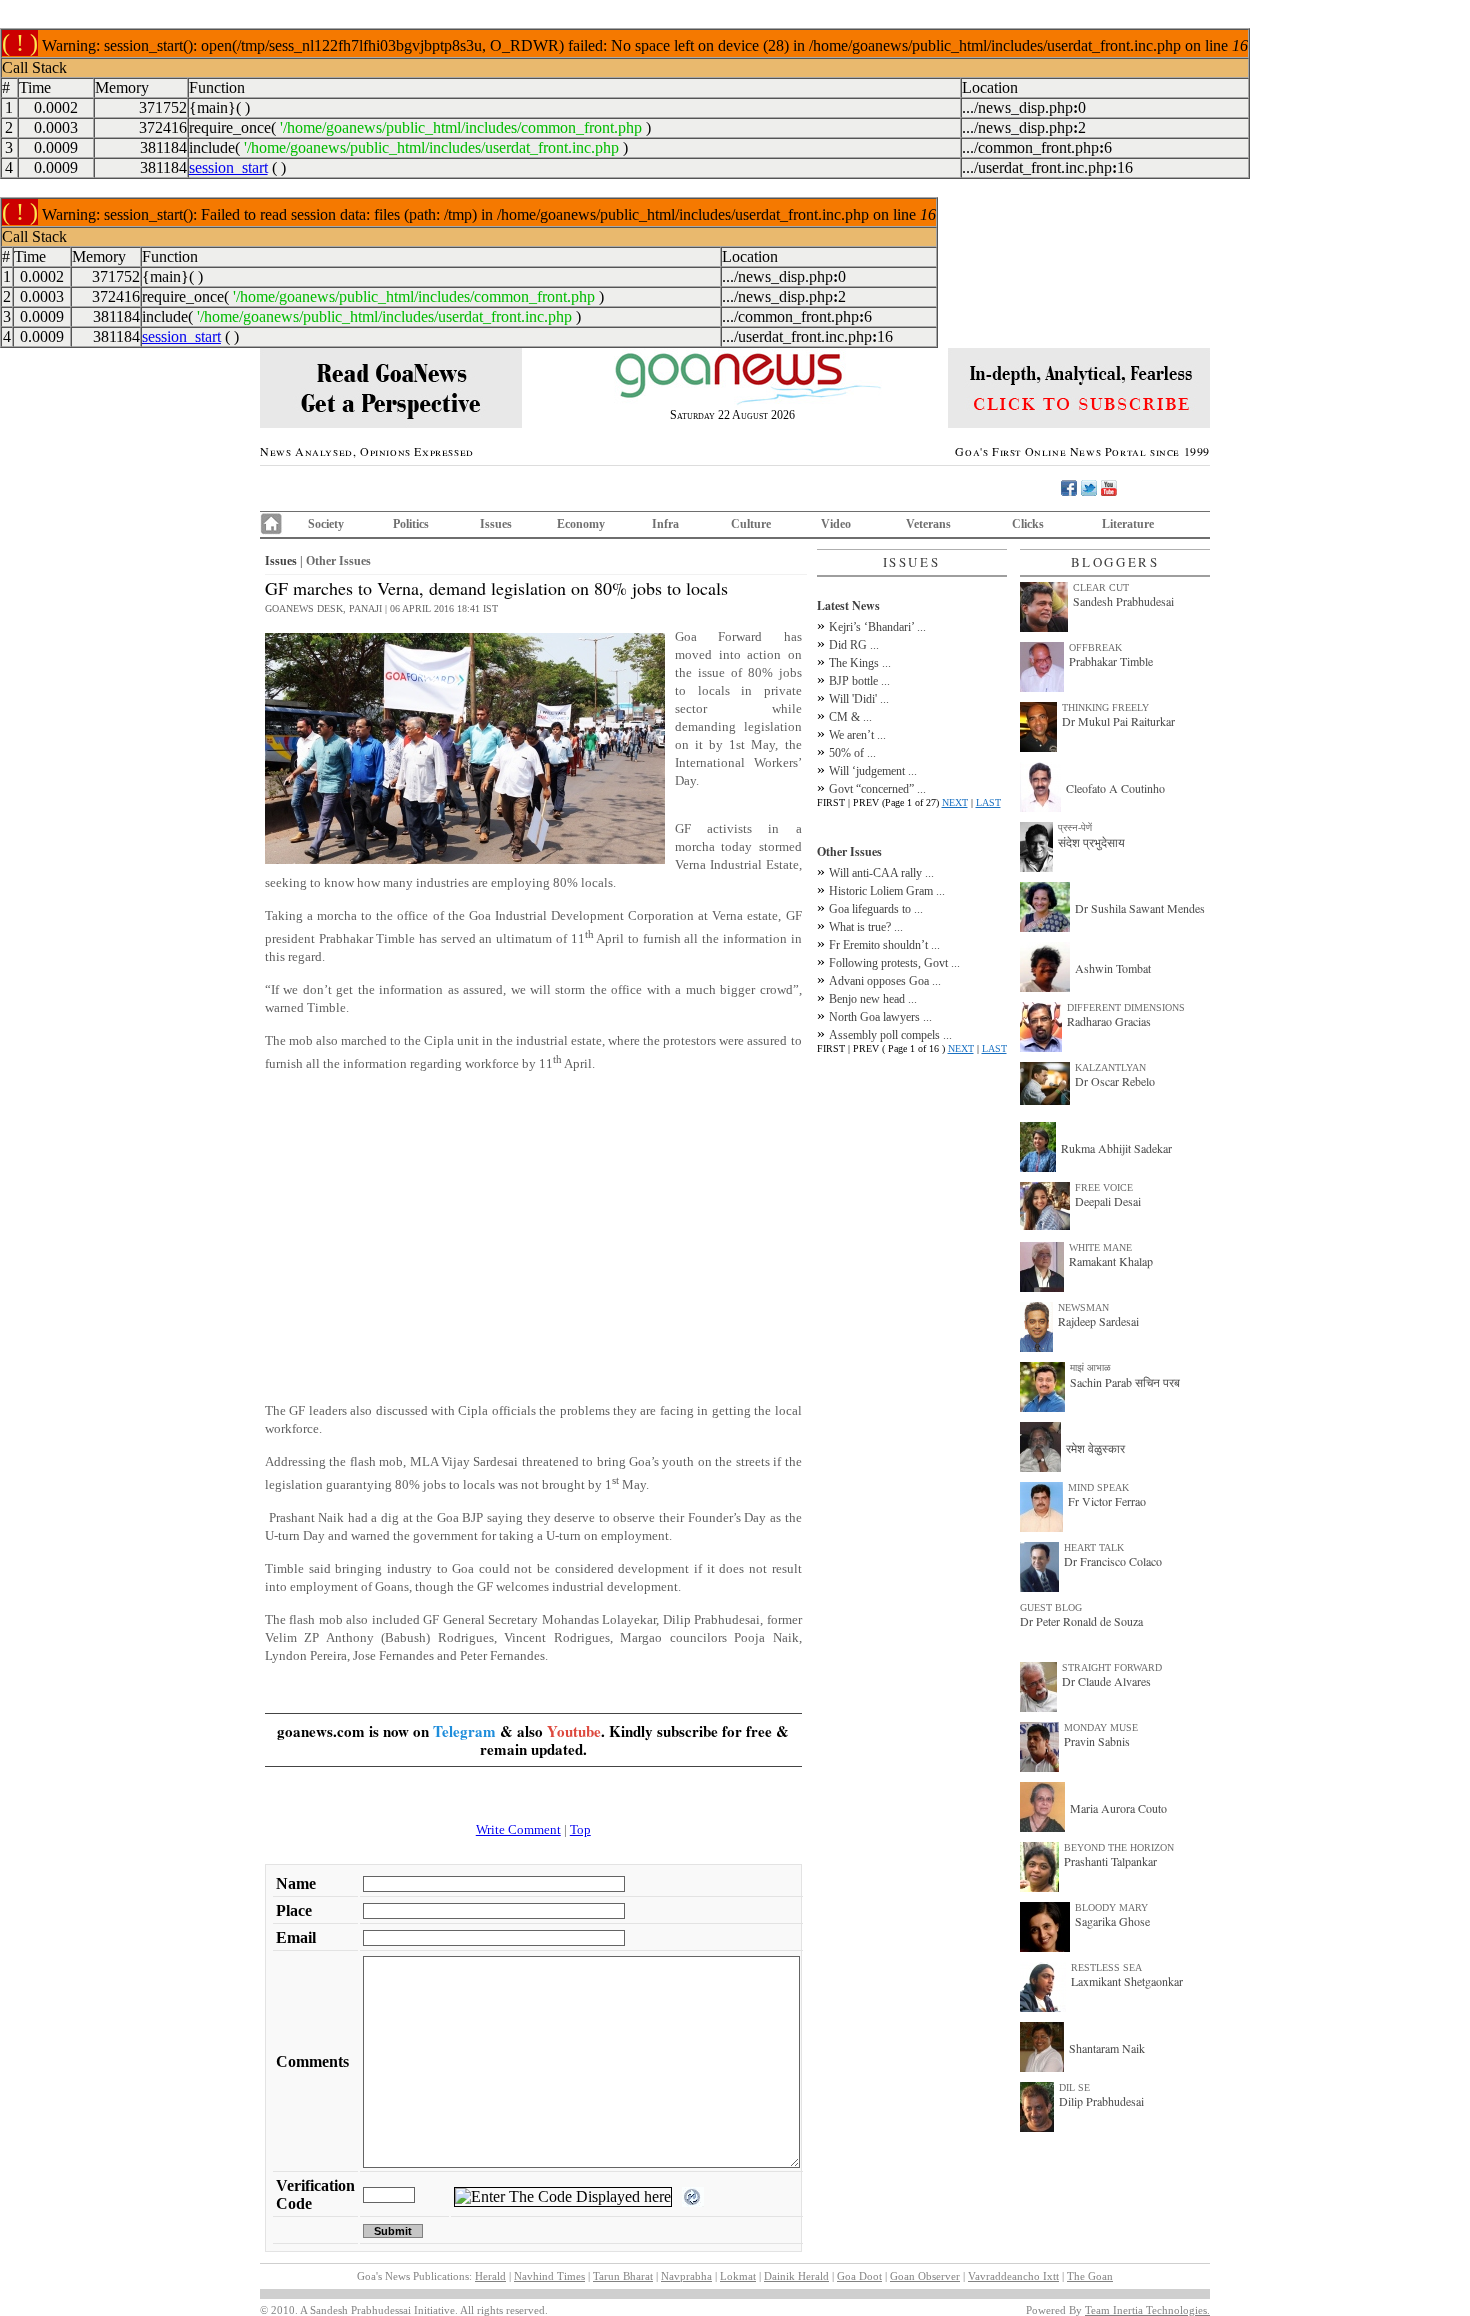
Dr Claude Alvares (1106, 1681)
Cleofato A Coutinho (1115, 788)
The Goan (1090, 2276)
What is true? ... (866, 927)
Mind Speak (1098, 1487)
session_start (228, 167)
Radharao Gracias (1109, 1021)
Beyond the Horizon (1119, 1847)
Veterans (928, 524)
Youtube (574, 1731)
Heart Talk (1094, 1547)
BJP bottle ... (859, 681)
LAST (988, 802)
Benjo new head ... (873, 999)
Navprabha (686, 2276)
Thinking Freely (1105, 707)
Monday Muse (1101, 1727)
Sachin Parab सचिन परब (1125, 1382)
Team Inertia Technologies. (1147, 2310)
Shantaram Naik (1107, 2048)
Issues (496, 524)
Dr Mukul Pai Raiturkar (1118, 721)
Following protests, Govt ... (894, 963)
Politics (411, 524)
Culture (751, 524)
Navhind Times (549, 2276)
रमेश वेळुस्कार (1095, 1448)
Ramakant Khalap (1111, 1261)
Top (580, 1829)
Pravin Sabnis (1097, 1741)
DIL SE (1074, 2087)
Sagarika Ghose (1112, 1921)
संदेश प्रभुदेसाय (1091, 842)
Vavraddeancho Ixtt (1013, 2276)
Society (326, 524)
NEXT (955, 802)
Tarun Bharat (623, 2276)
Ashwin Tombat (1113, 968)
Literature (1128, 524)
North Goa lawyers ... (880, 1017)
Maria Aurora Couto (1118, 1808)
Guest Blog (1051, 1607)
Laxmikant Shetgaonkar (1127, 1981)
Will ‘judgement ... (873, 771)
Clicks (1028, 524)
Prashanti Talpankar (1110, 1861)
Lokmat (738, 2276)
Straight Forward (1112, 1667)
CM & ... (850, 717)
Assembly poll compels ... (890, 1035)
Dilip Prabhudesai (1101, 2101)
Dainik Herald (796, 2276)
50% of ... (852, 753)
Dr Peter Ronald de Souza (1081, 1621)
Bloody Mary (1111, 1907)
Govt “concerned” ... (877, 789)
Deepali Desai (1108, 1201)
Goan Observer (925, 2276)
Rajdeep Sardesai (1098, 1321)
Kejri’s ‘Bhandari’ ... (877, 627)
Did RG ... (854, 645)
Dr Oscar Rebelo (1115, 1081)
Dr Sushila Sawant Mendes (1140, 908)
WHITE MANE (1100, 1247)
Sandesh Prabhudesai (1123, 601)
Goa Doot (859, 2276)
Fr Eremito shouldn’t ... (884, 945)
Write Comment (518, 1829)
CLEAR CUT (1101, 587)
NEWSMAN (1083, 1307)
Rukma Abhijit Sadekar (1116, 1148)
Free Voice (1104, 1187)
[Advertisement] (533, 1229)
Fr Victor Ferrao (1107, 1501)
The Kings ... (860, 663)
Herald (490, 2276)
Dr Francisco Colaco (1113, 1561)
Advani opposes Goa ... (885, 981)
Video (836, 524)
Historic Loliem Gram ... (887, 891)
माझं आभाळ (1090, 1367)
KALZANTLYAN (1110, 1067)
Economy (581, 524)
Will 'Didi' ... (859, 699)
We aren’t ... (857, 735)
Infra (665, 524)
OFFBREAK (1095, 647)
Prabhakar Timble (1111, 661)
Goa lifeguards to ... (876, 909)
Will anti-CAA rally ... (881, 873)
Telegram (464, 1731)
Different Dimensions (1126, 1007)
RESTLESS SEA (1106, 1967)
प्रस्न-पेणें (1075, 827)
